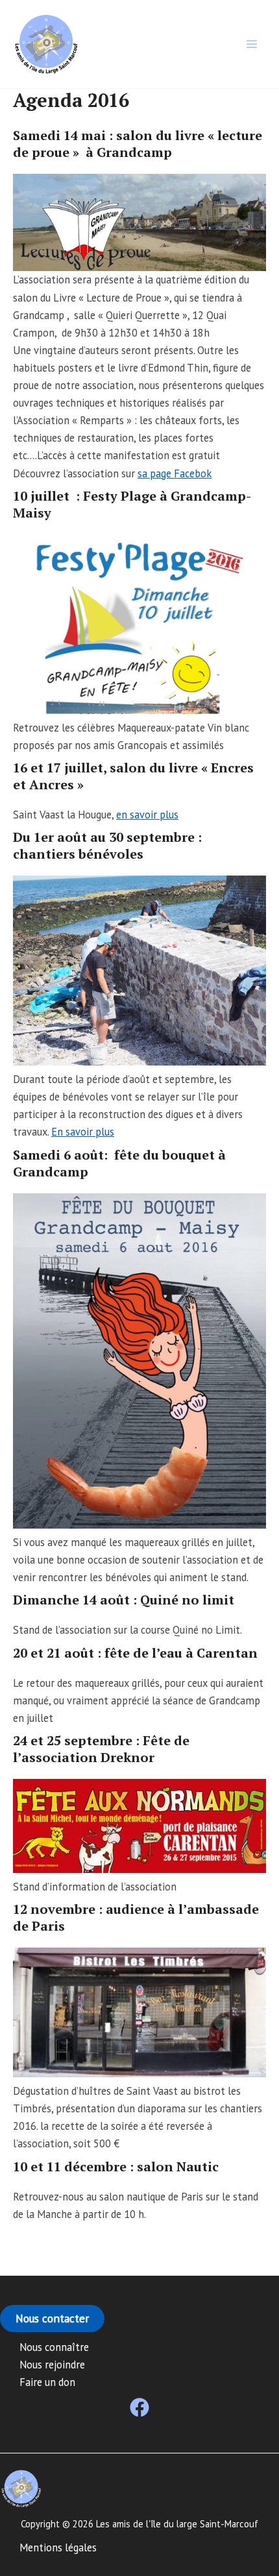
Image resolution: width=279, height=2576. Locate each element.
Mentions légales (58, 2547)
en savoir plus (147, 815)
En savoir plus (83, 1132)
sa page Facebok (175, 473)
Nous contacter (52, 2318)
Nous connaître (54, 2347)
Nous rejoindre (52, 2365)
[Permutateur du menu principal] (251, 44)
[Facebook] (139, 2407)
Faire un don (47, 2382)
